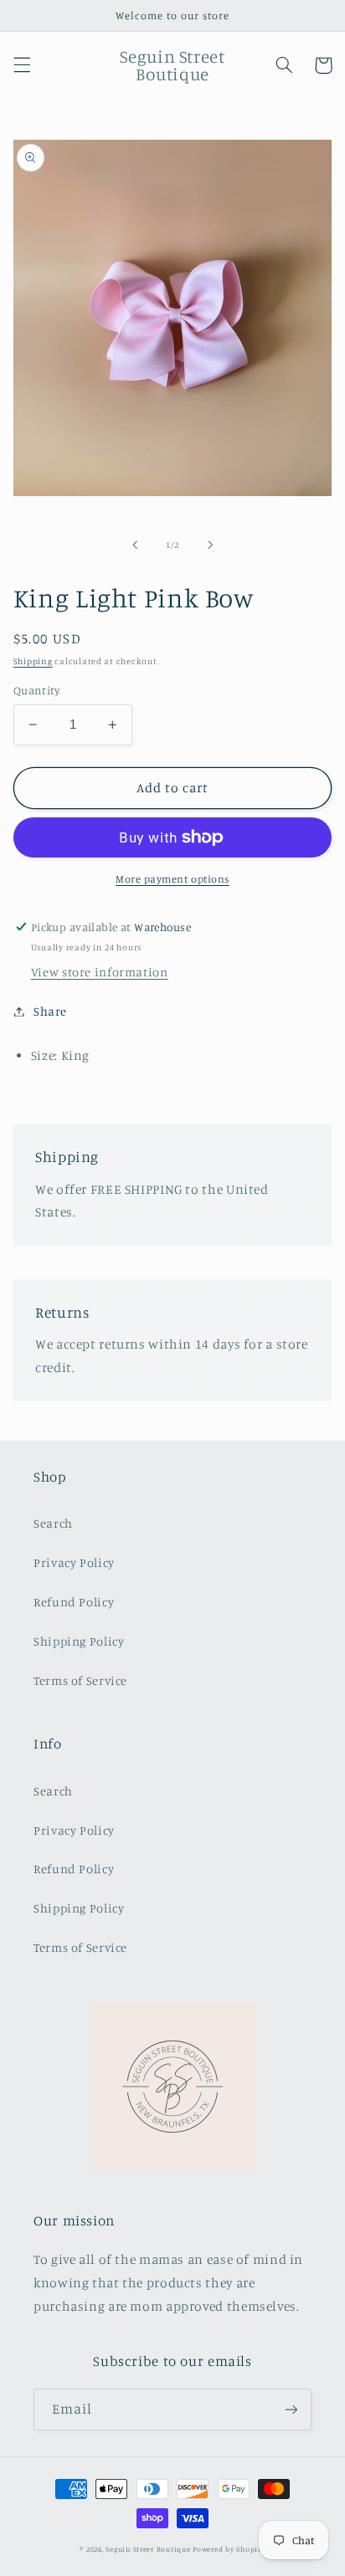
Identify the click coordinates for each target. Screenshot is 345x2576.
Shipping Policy (79, 1641)
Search (53, 1523)
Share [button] (50, 1011)
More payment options (172, 879)
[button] (22, 65)
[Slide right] (210, 545)
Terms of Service (80, 1680)
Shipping (33, 661)
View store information (100, 972)
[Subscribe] (291, 2409)
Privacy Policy (74, 1562)
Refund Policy (74, 1602)
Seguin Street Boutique (148, 2549)
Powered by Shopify (229, 2549)
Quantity (36, 690)
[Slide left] (135, 545)
